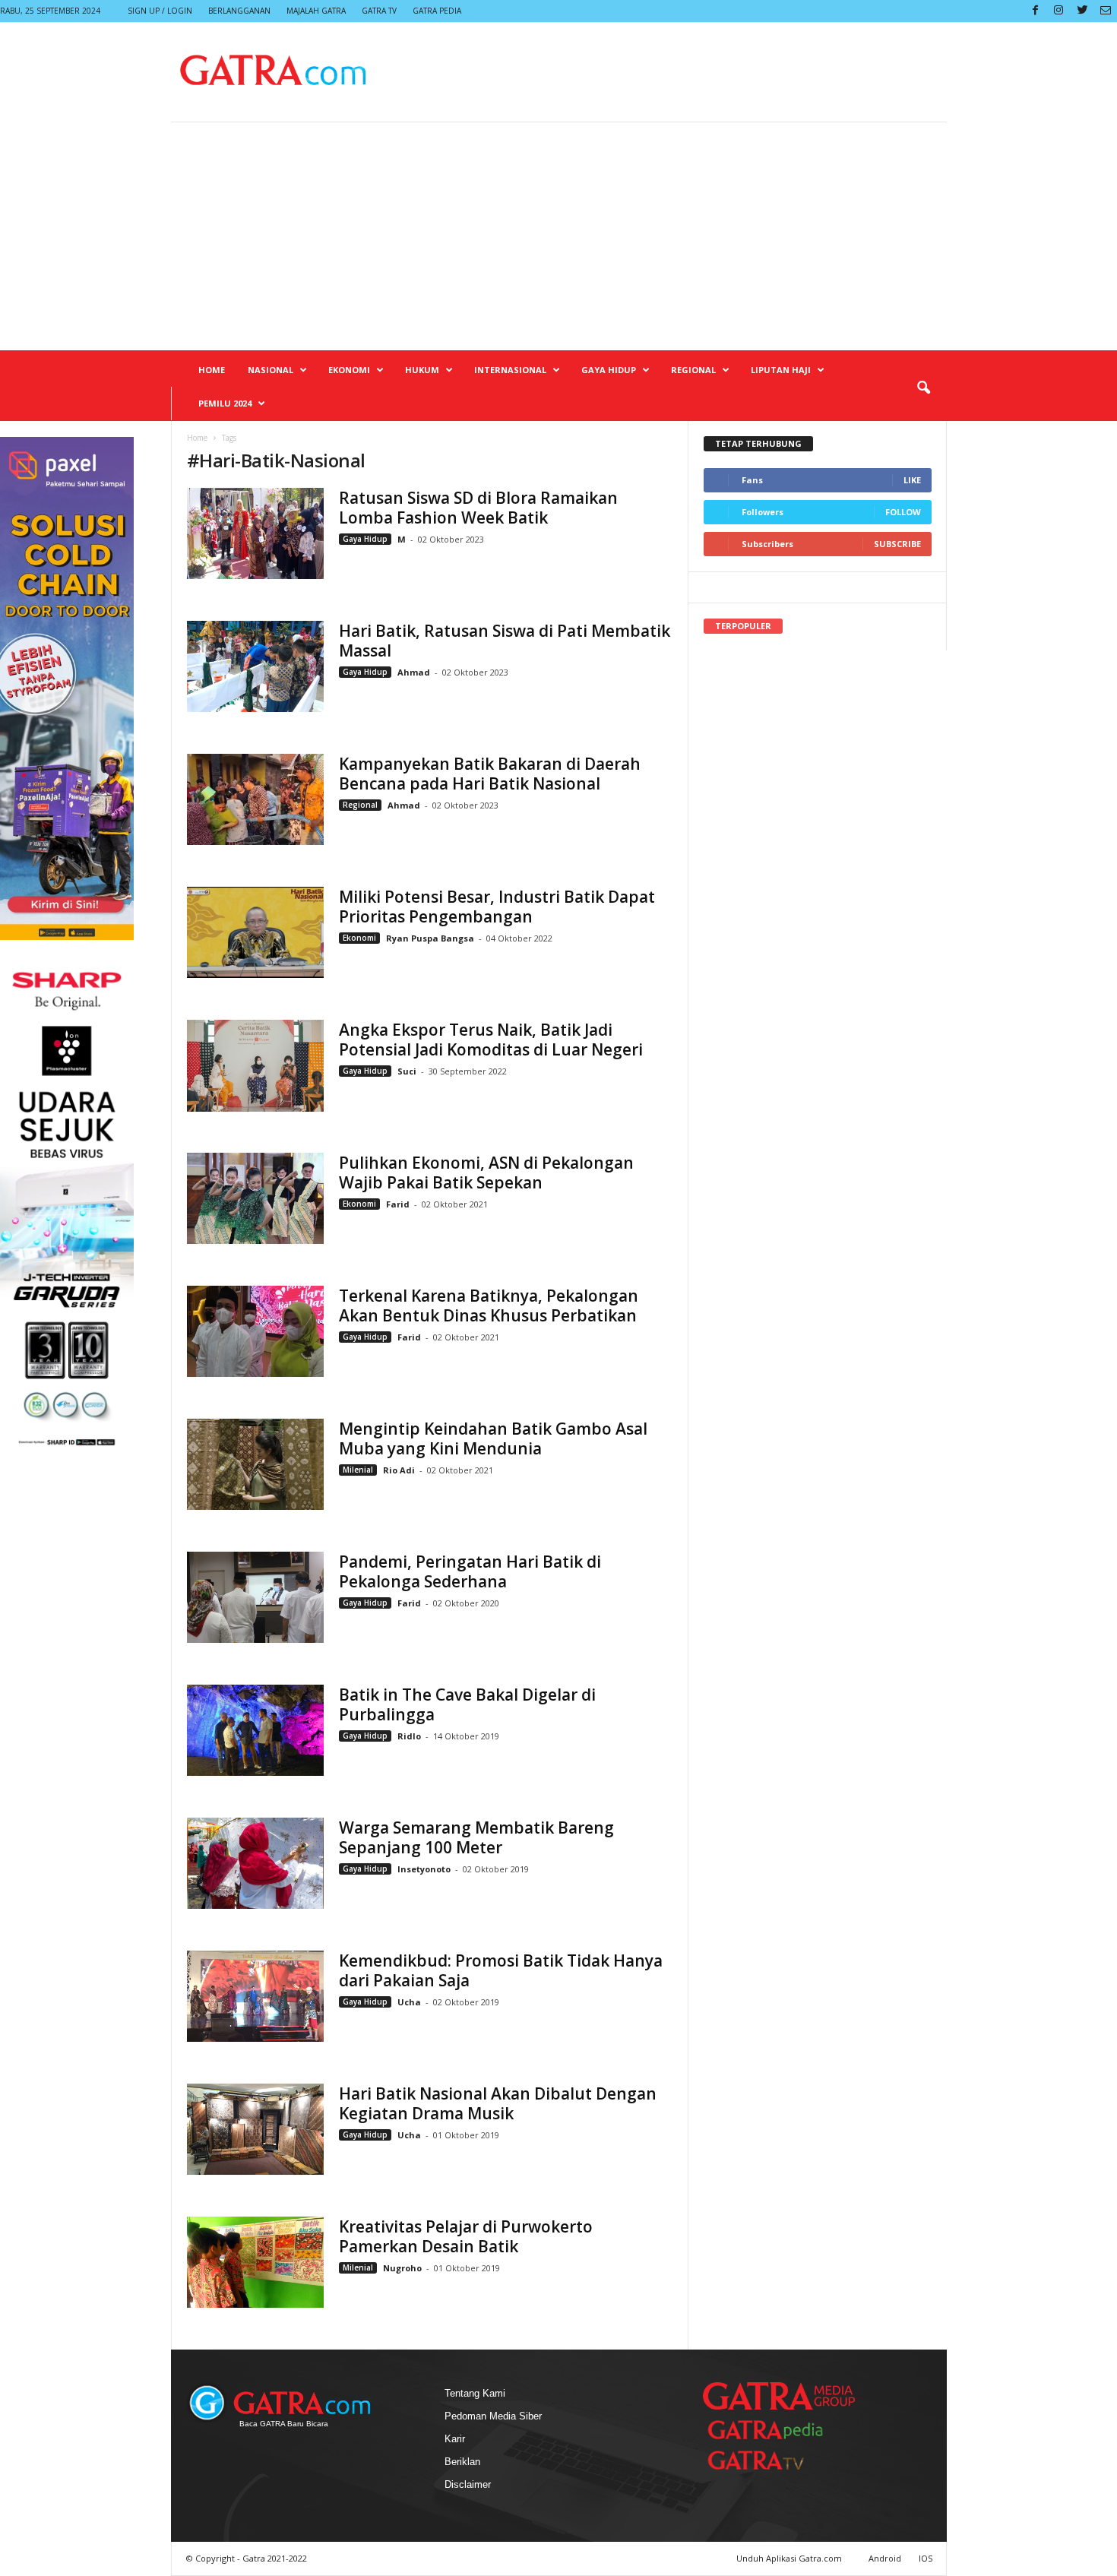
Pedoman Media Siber (493, 2416)
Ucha (409, 2002)
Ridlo (409, 1736)
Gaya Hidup (609, 370)
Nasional (271, 370)
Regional (693, 370)
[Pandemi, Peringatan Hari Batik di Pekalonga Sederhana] (255, 1597)
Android (885, 2558)
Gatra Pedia (437, 11)
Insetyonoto (424, 1869)
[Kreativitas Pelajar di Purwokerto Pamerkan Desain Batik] (255, 2262)
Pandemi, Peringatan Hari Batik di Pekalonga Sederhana (470, 1571)
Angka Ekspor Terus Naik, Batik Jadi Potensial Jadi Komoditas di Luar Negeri (491, 1040)
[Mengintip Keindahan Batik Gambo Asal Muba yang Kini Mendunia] (255, 1464)
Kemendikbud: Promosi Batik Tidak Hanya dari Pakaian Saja (501, 1970)
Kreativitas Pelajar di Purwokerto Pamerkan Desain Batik (466, 2236)
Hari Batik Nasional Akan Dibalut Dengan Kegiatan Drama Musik (498, 2103)
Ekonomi (349, 370)
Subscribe (897, 544)
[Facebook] (1035, 11)
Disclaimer (468, 2484)
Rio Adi (399, 1470)
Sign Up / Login (160, 11)
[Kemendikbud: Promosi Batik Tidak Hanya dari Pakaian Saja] (255, 1996)
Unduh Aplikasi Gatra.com (790, 2558)
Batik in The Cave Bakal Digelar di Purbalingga (467, 1704)
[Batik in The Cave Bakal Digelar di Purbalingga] (255, 1730)
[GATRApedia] (771, 2430)
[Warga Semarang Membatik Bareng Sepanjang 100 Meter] (255, 1863)
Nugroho (402, 2268)
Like (912, 480)
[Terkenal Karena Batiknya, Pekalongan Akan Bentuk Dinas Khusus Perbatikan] (255, 1331)
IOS (926, 2558)
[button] (923, 388)
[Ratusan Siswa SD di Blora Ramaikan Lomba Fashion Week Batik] (255, 533)
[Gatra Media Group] (779, 2396)
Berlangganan (239, 11)
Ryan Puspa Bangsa (430, 938)
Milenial (358, 1470)
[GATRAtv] (771, 2460)
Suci (408, 1071)
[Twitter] (1082, 11)
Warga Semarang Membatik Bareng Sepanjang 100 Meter (476, 1837)
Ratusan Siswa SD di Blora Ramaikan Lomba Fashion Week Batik (478, 508)
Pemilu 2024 (225, 403)
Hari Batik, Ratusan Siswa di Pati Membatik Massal (505, 641)
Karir (455, 2439)
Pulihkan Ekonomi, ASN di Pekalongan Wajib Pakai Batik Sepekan (486, 1172)
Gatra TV (379, 11)
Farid (399, 1204)
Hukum (422, 370)
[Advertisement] (558, 236)
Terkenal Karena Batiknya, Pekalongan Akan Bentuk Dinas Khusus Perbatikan (489, 1305)
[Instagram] (1058, 11)
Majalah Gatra (316, 11)
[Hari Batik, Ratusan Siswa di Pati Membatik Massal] (255, 666)
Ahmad (414, 672)
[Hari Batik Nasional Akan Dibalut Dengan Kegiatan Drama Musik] (255, 2129)
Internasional (510, 370)
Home (212, 370)
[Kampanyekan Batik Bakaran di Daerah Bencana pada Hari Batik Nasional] (255, 799)
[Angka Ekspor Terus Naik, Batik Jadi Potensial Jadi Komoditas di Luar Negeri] (255, 1066)
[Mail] (1106, 11)
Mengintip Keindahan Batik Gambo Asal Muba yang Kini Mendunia (493, 1438)
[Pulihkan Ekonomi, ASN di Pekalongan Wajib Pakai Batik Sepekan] (255, 1198)
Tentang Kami (475, 2393)
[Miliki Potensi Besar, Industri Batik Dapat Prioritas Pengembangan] (255, 932)
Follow (903, 512)
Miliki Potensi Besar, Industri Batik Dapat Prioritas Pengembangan (497, 907)
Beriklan (462, 2462)
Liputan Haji (781, 370)
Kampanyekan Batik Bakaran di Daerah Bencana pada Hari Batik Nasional (490, 774)
